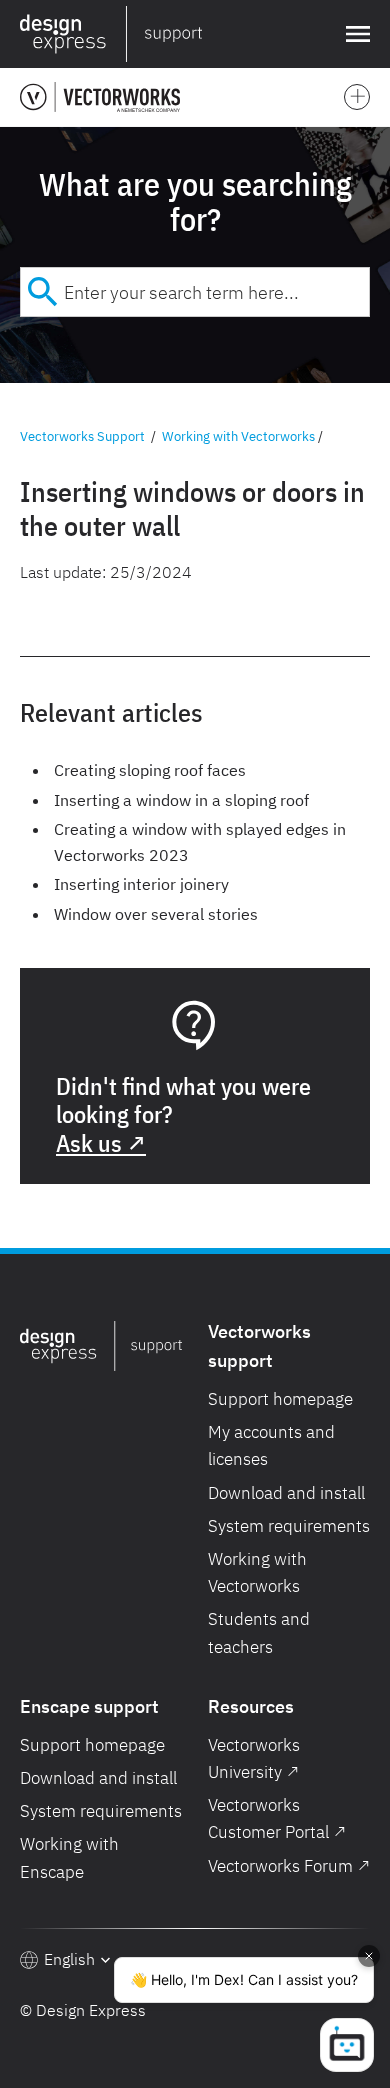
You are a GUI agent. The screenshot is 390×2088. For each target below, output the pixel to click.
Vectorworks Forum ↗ (289, 1866)
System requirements (289, 1526)
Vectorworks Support (82, 436)
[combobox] (195, 292)
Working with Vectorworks (238, 436)
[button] (354, 34)
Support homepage (280, 1399)
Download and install (286, 1493)
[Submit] (42, 292)
